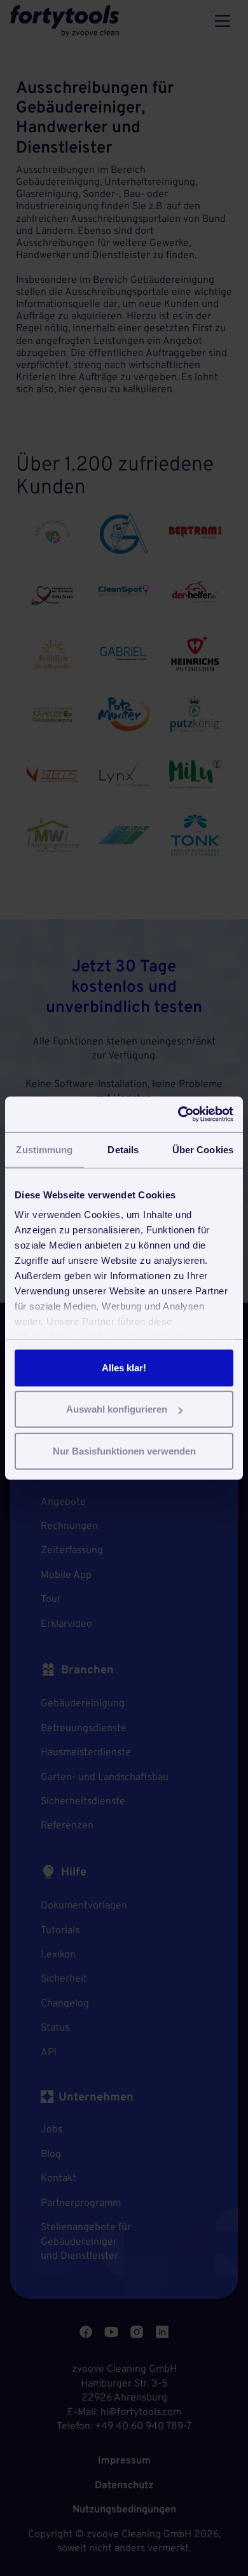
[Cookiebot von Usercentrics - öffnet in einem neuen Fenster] (178, 1114)
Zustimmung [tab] (44, 1149)
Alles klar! (124, 1367)
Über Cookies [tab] (203, 1149)
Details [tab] (123, 1149)
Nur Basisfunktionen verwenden (124, 1450)
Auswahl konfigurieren (117, 1409)
